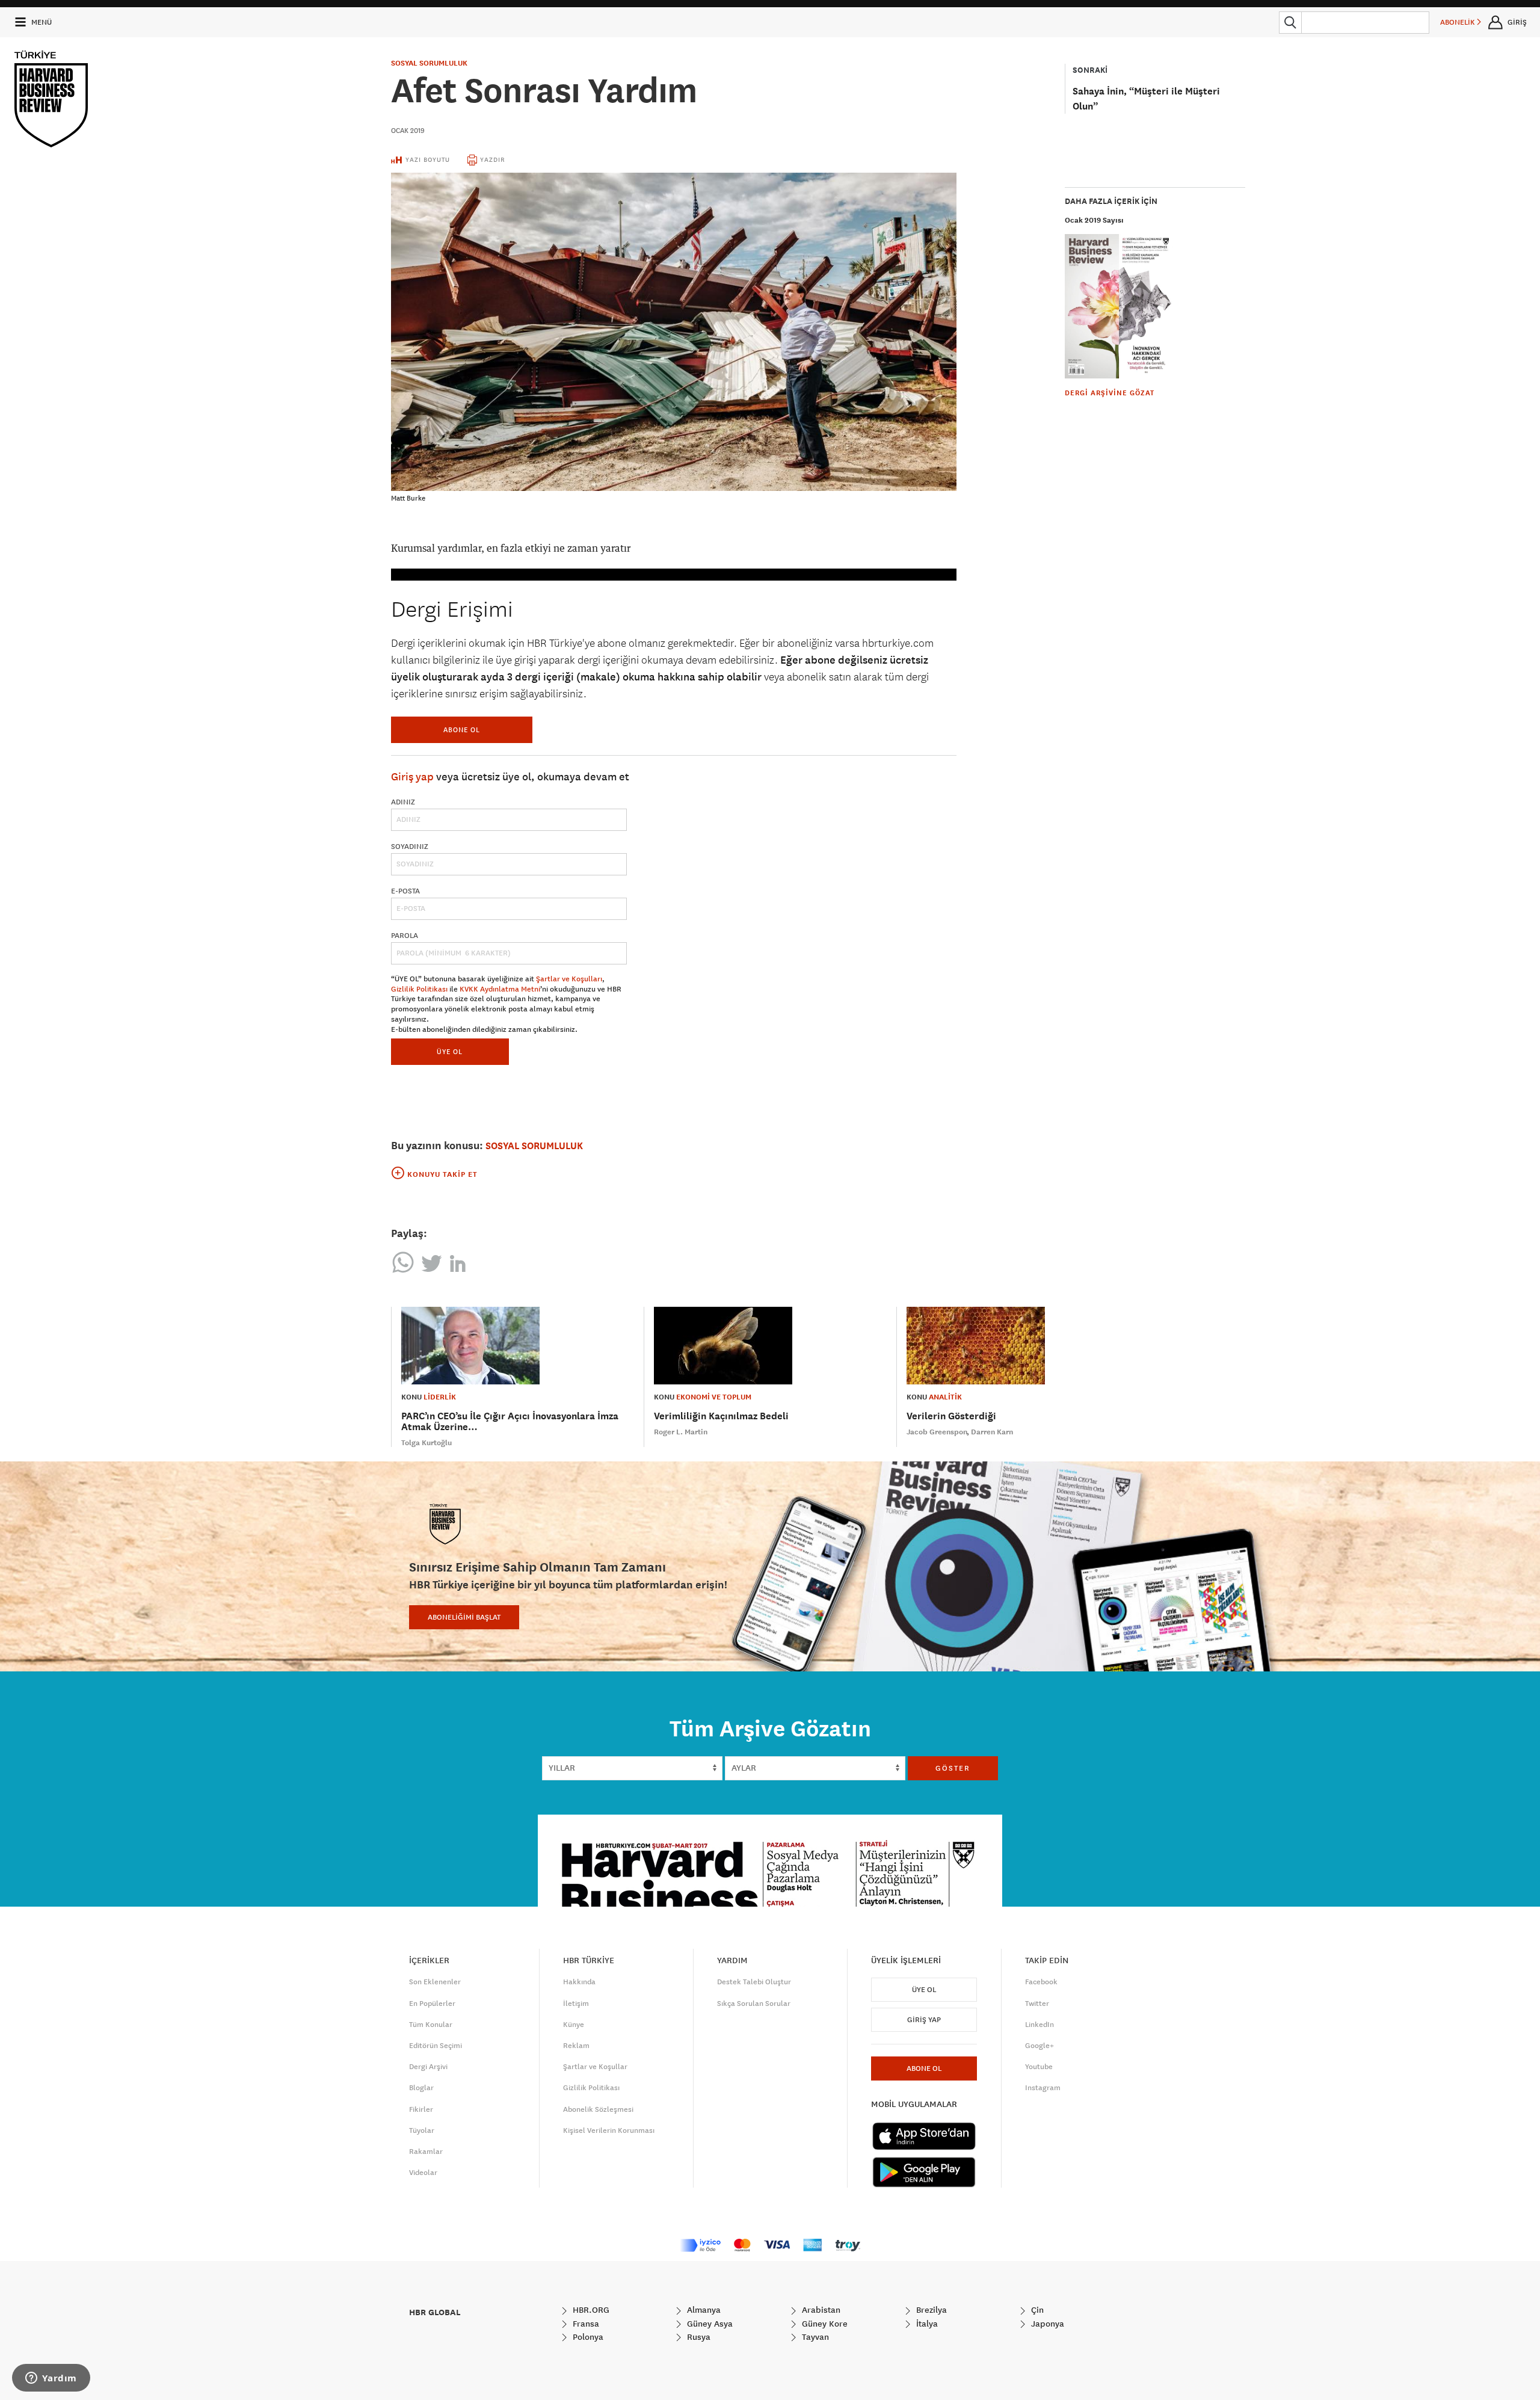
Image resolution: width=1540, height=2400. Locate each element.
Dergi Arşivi (428, 2067)
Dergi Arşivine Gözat (1110, 393)
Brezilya (930, 2310)
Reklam (576, 2046)
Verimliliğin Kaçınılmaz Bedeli (721, 1416)
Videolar (423, 2173)
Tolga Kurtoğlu (427, 1443)
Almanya (703, 2310)
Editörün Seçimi (436, 2046)
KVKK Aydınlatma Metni (500, 989)
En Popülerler (432, 2004)
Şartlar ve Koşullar (595, 2067)
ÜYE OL (450, 1051)
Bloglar (421, 2088)
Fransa (585, 2324)
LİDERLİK (440, 1397)
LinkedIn (1039, 2025)
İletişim (576, 2004)
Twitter (1037, 2004)
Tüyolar (422, 2130)
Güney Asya (709, 2324)
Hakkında (579, 1982)
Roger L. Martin (681, 1432)
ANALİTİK (945, 1397)
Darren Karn (992, 1432)
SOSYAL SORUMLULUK (429, 63)
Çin (1036, 2310)
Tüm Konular (431, 2025)
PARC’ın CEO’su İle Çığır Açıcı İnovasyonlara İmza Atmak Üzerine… (510, 1421)
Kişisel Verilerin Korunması (609, 2130)
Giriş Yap (924, 2020)
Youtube (1039, 2067)
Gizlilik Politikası (419, 989)
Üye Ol (924, 1990)
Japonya (1046, 2324)
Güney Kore (824, 2324)
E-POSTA (405, 891)
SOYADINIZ (410, 847)
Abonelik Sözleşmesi (598, 2109)
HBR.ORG (590, 2310)
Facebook (1041, 1982)
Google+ (1039, 2046)
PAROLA (405, 936)
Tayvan (814, 2337)
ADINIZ (403, 802)
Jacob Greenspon (937, 1432)
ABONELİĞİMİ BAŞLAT (464, 1617)
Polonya (587, 2337)
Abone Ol (462, 730)
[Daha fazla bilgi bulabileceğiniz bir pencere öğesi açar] (51, 2379)
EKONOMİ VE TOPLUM (714, 1397)
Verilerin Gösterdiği (951, 1416)
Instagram (1043, 2088)
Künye (574, 2025)
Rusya (698, 2337)
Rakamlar (426, 2152)
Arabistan (820, 2310)
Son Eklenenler (435, 1982)
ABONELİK (1458, 22)
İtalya (926, 2324)
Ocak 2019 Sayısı (1094, 220)
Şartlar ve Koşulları (569, 979)
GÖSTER (953, 1768)
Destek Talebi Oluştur (754, 1982)
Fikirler (421, 2109)
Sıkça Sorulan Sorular (754, 2004)
